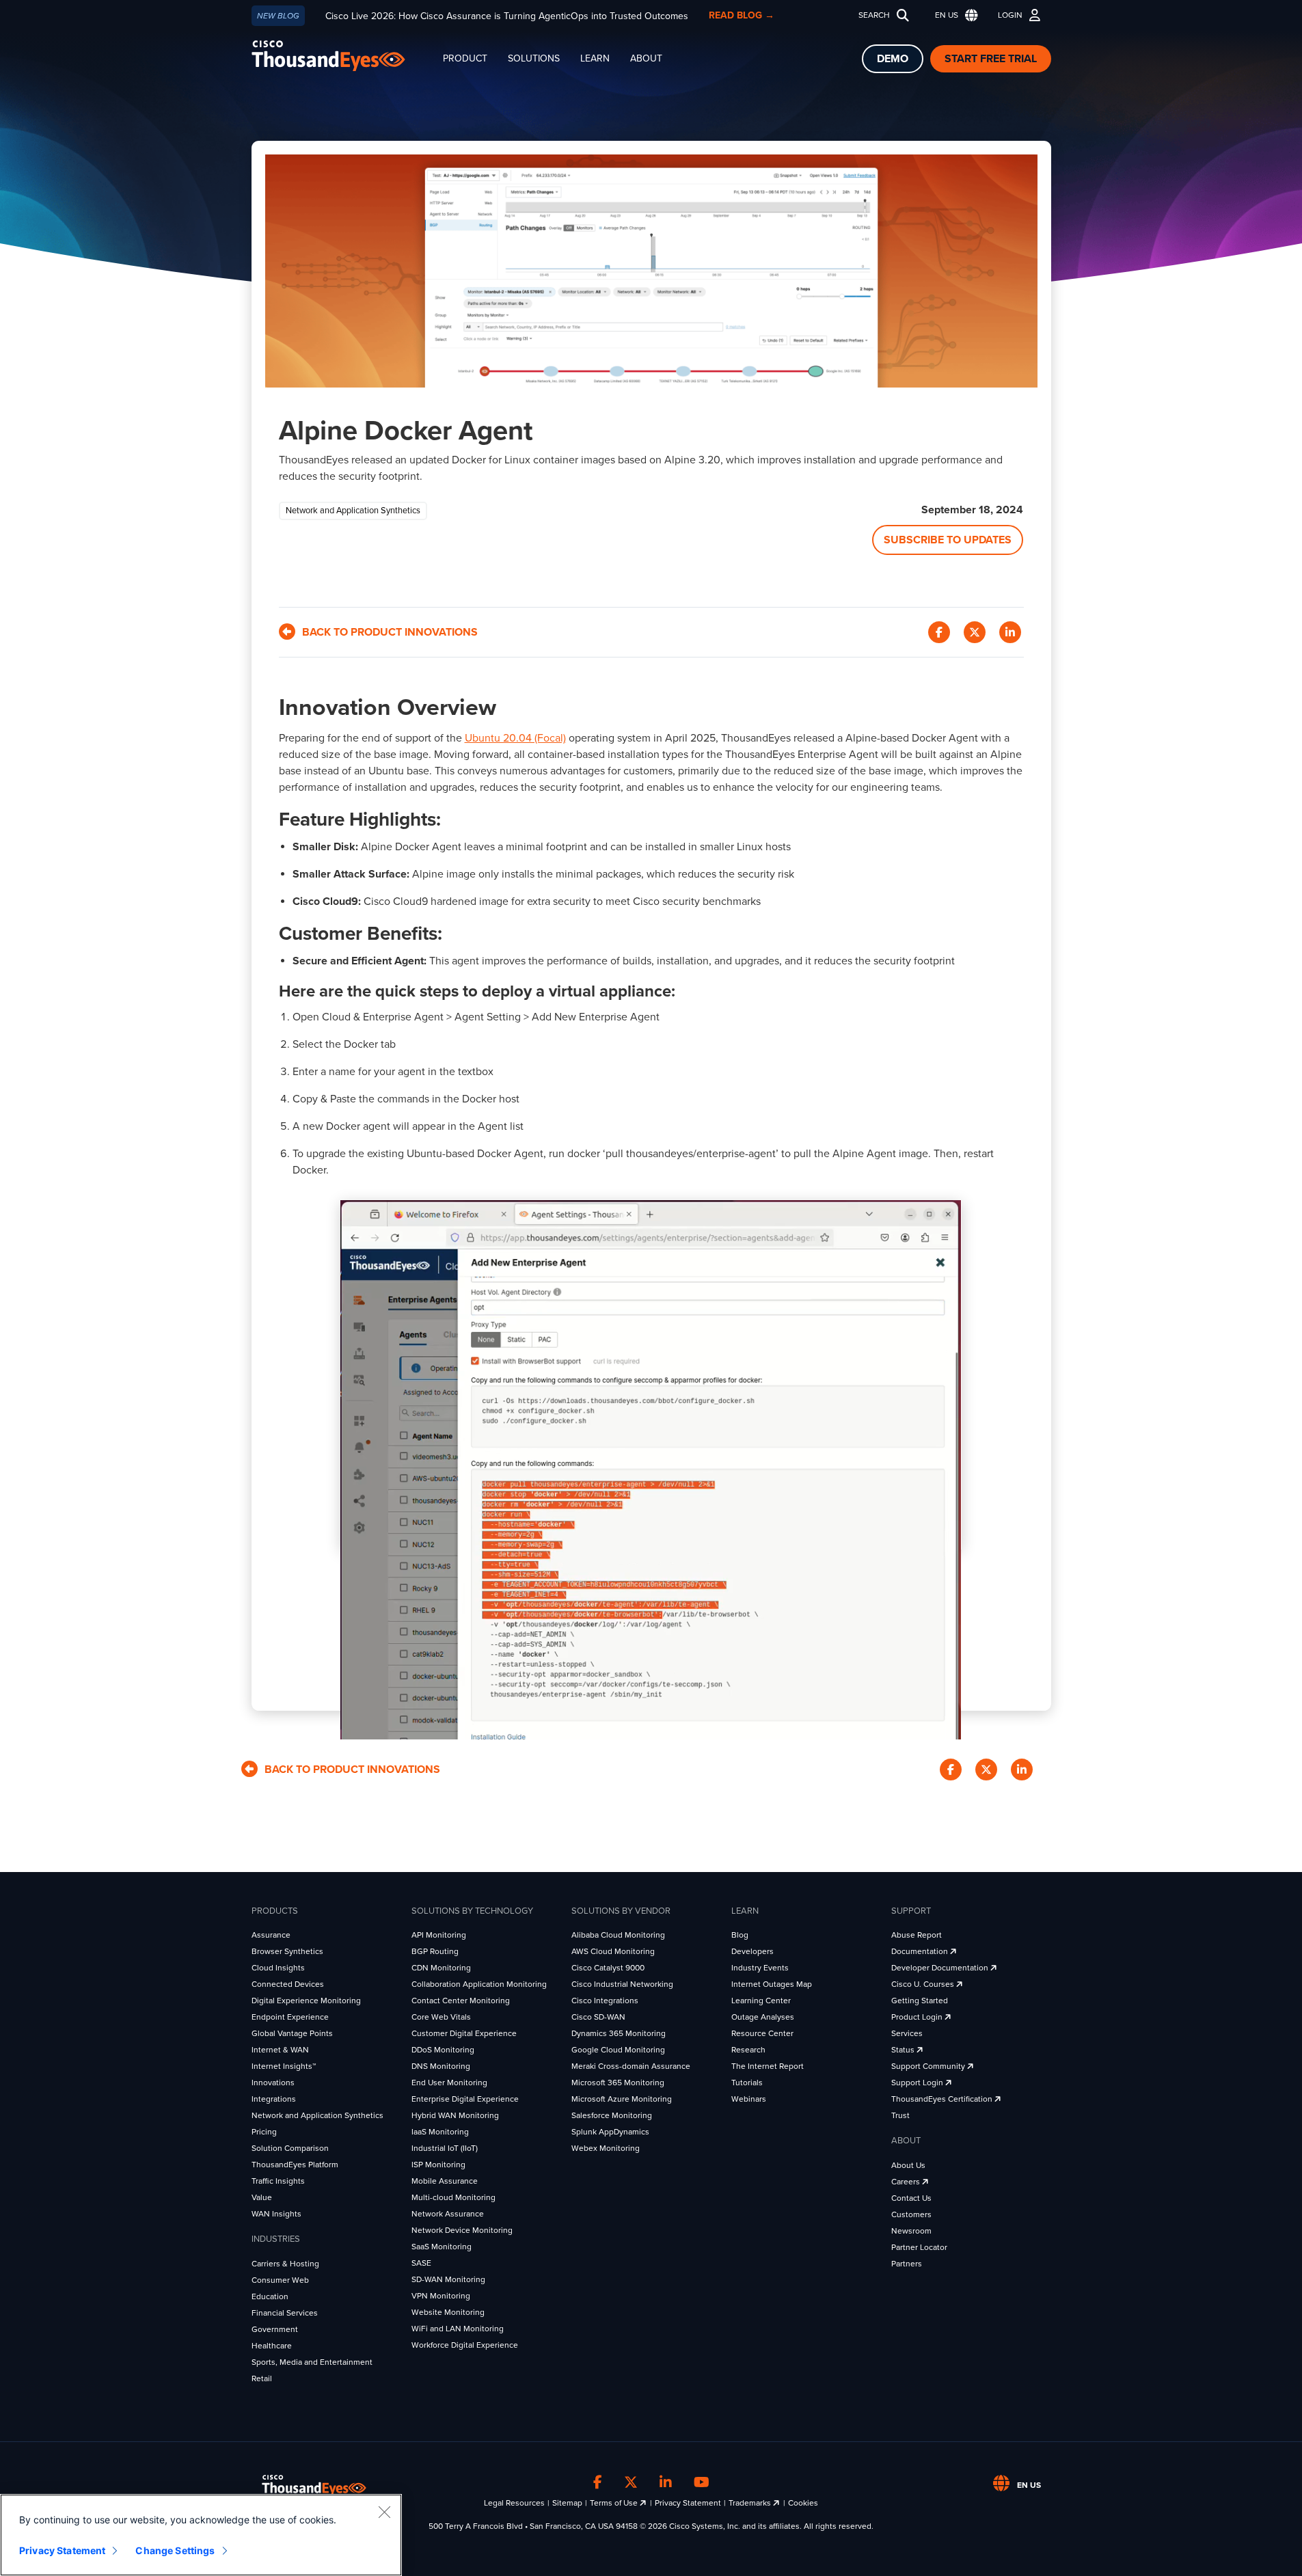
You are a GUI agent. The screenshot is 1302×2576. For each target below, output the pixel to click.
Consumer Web (280, 2280)
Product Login (918, 2017)
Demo (893, 59)
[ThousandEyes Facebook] (598, 2483)
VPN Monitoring (441, 2296)
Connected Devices (288, 1984)
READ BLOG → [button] (742, 15)
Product (465, 58)
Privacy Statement (688, 2503)
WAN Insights (276, 2214)
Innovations (273, 2083)
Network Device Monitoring (462, 2230)
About (646, 58)
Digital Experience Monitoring (306, 2001)
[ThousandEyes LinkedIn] (666, 2483)
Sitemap (567, 2503)
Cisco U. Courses (924, 1984)
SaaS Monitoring (442, 2247)
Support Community (929, 2066)
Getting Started (920, 2001)
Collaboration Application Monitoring (479, 1984)
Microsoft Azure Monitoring (622, 2099)
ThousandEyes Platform (295, 2165)
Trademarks (751, 2503)
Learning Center (761, 2001)
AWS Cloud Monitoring (613, 1951)
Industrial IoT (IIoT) (445, 2148)
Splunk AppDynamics (610, 2132)
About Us (908, 2165)
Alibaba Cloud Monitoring (618, 1935)
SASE (421, 2263)
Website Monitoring (448, 2312)
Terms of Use (615, 2503)
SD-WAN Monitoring (448, 2279)
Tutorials (747, 2083)
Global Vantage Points (292, 2033)
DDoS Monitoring (443, 2050)
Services (907, 2033)
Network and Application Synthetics (317, 2115)
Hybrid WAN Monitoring (455, 2115)
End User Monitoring (449, 2083)
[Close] (384, 2512)
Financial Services (285, 2313)
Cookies (803, 2503)
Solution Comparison (290, 2148)
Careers (907, 2182)
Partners (907, 2264)
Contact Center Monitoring (461, 2001)
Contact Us (911, 2198)
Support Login (918, 2083)
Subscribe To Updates (948, 540)
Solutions (534, 58)
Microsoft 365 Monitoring (618, 2083)
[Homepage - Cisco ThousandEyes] (342, 56)
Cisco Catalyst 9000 (608, 1968)
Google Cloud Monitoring (618, 2050)
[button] (953, 15)
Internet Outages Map (772, 1984)
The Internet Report (768, 2066)
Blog (740, 1935)
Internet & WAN (280, 2050)
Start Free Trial (991, 59)
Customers (911, 2214)
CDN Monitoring (441, 1968)
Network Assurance (448, 2214)
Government (275, 2329)
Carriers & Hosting (285, 2264)
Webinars (749, 2099)
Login (1010, 15)
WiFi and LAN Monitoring (458, 2329)
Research (748, 2050)
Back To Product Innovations (390, 632)
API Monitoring (439, 1935)
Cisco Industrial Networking (622, 1984)
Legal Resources (514, 2503)
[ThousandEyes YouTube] (702, 2483)
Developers (752, 1951)
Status (904, 2050)
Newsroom (911, 2231)
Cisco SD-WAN (598, 2017)
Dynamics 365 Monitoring (619, 2033)
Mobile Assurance (445, 2181)
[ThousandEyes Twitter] (631, 2483)
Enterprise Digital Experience (465, 2099)
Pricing (264, 2132)
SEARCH (874, 15)
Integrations (274, 2099)
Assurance (271, 1935)
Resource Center (762, 2033)
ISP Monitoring (438, 2165)
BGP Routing (435, 1951)
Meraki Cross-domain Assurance (631, 2066)
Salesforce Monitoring (612, 2115)
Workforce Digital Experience (465, 2345)
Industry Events (760, 1968)
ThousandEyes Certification (943, 2099)
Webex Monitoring (606, 2148)
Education (270, 2296)
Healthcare (272, 2346)
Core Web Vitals (441, 2017)
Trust (900, 2115)
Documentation (921, 1951)
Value (262, 2197)
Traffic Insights (278, 2181)
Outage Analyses (763, 2017)
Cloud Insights (278, 1968)
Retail (262, 2378)
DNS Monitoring (441, 2066)
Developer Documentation (941, 1968)
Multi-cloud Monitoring (453, 2197)
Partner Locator (919, 2247)
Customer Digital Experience (464, 2033)
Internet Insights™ (284, 2066)
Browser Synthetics (287, 1951)
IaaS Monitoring (440, 2132)
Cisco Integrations (605, 2001)
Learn (595, 58)
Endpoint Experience (290, 2017)
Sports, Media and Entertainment (312, 2362)
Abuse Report (917, 1935)
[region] (201, 2535)
